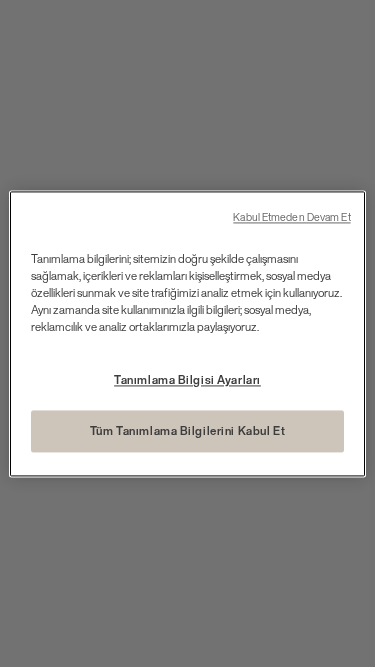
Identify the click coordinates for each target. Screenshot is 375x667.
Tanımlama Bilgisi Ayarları (187, 379)
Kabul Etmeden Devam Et (291, 217)
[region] (187, 333)
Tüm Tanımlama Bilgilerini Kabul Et (187, 430)
